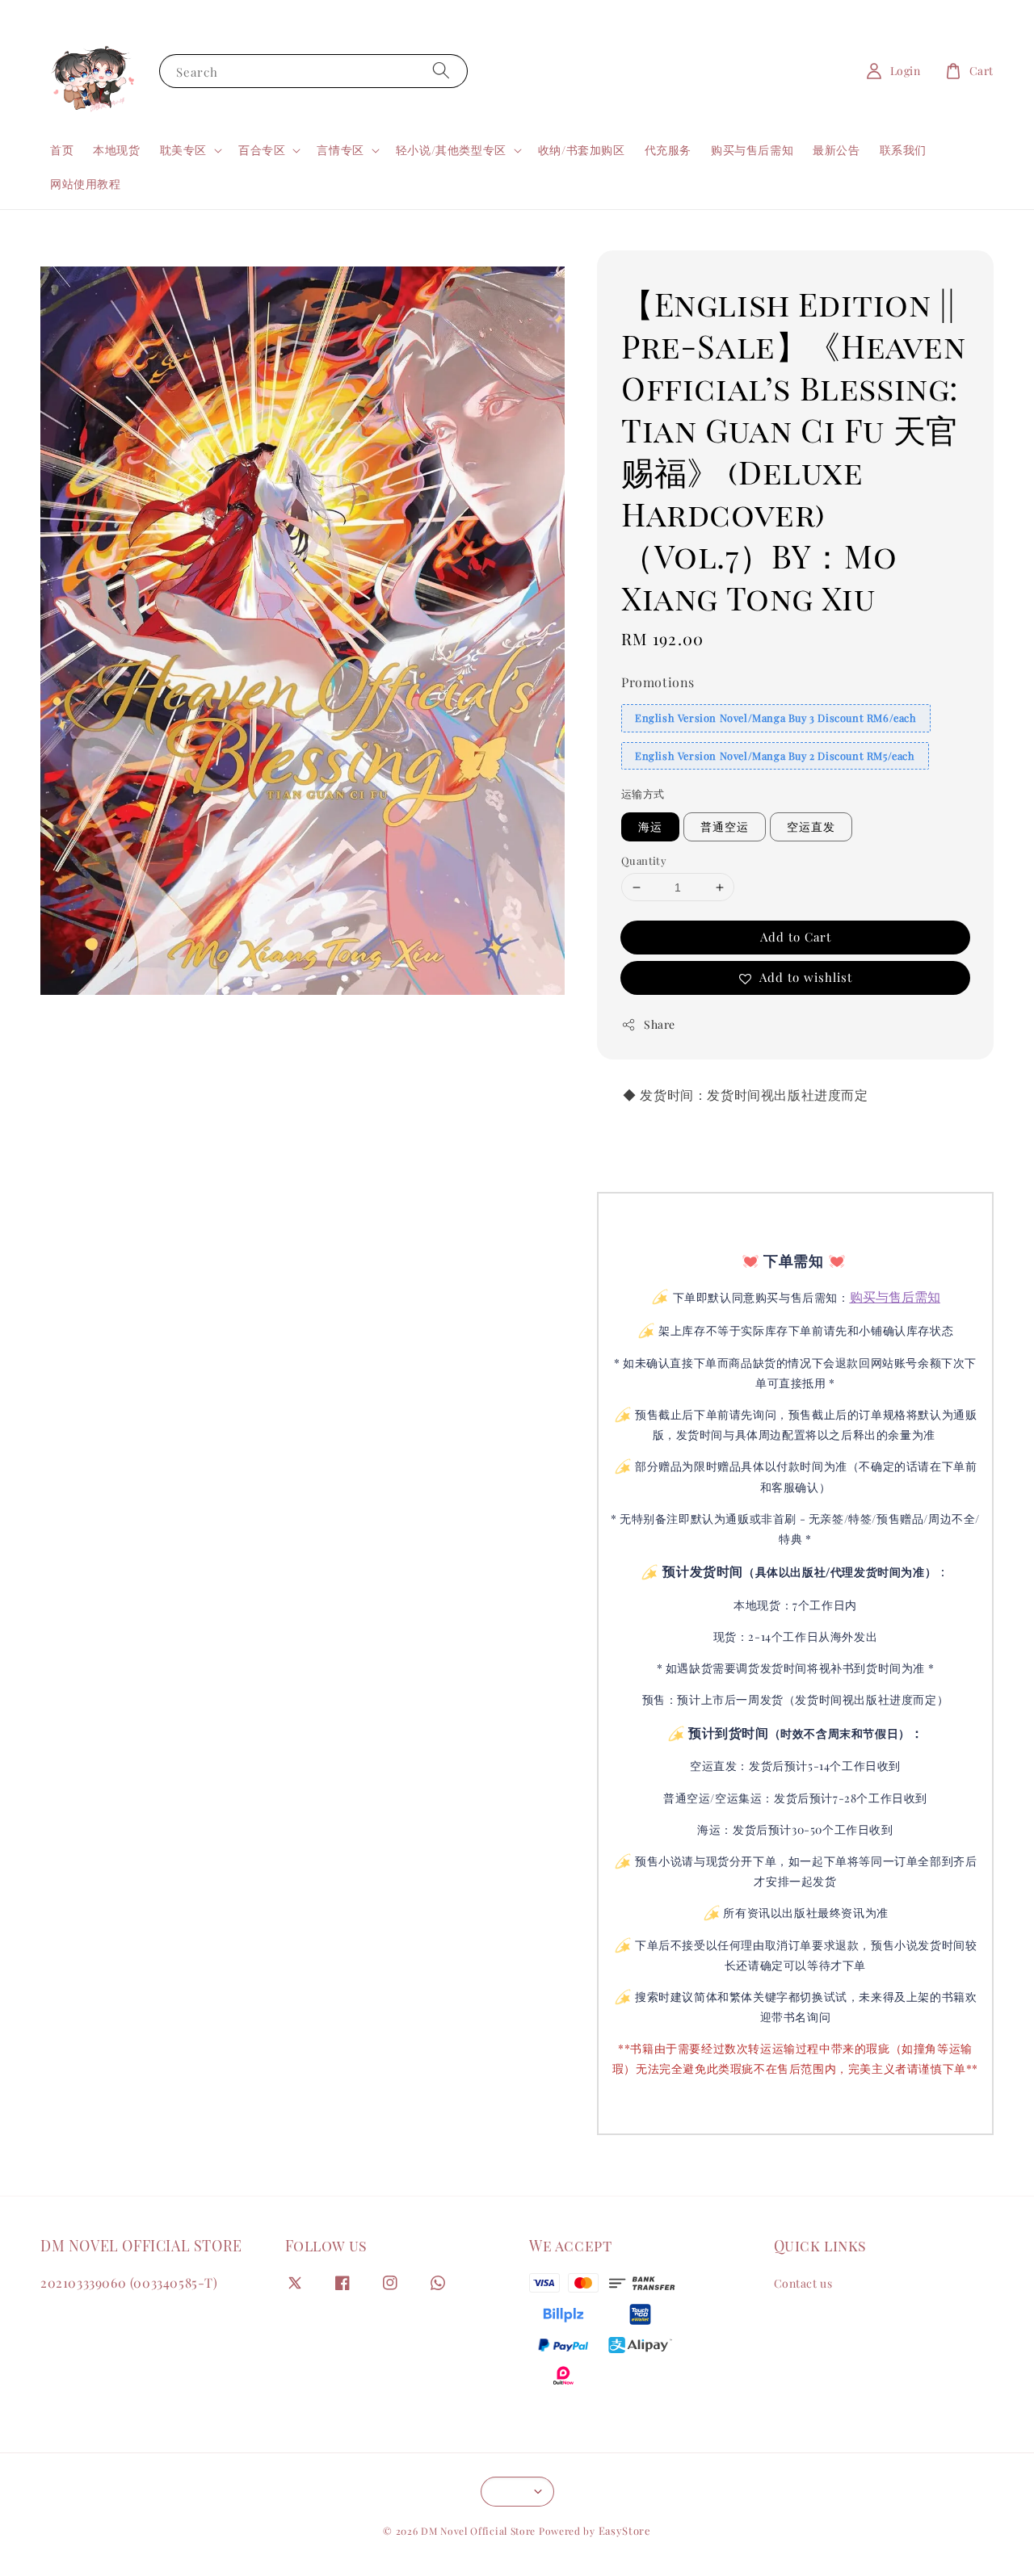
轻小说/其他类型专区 (451, 150)
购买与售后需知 (752, 150)
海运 (650, 827)
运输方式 (643, 793)
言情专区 (340, 150)
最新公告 (836, 150)
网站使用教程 (86, 184)
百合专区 (262, 150)
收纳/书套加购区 (582, 150)
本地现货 (116, 150)
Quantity (644, 860)
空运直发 (811, 827)
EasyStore (625, 2530)
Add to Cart (796, 937)
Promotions (658, 682)
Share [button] (660, 1024)
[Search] (441, 71)
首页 (62, 150)
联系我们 (903, 150)
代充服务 (668, 150)
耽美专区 (183, 150)
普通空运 (725, 827)
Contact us (803, 2284)
